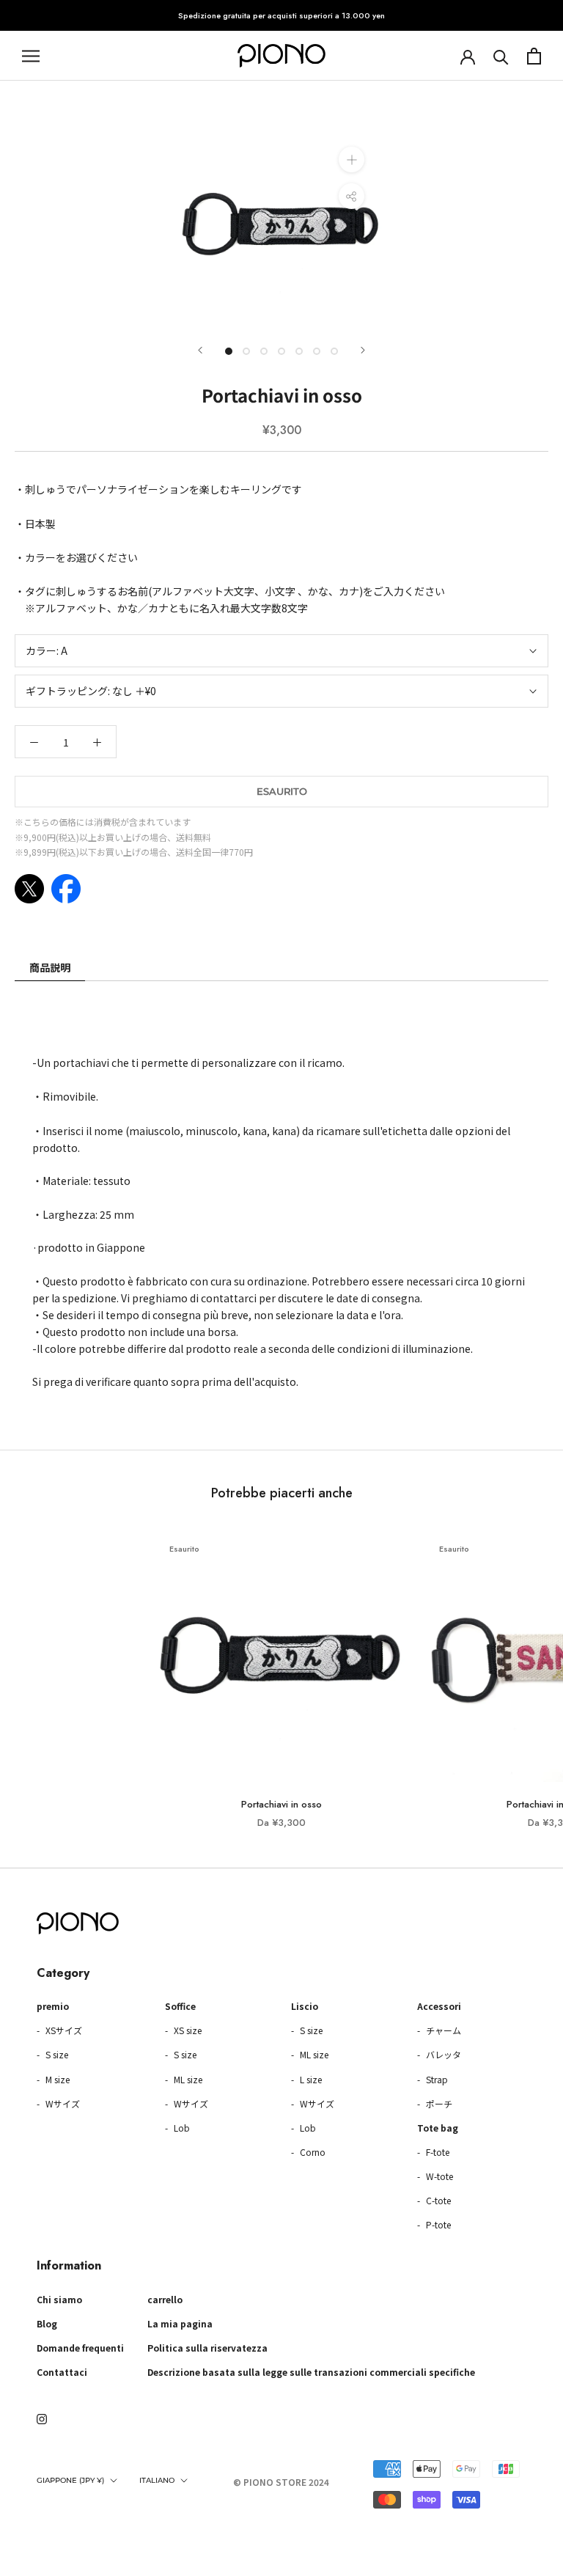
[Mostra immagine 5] (299, 351)
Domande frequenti (80, 2348)
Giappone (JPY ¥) (70, 2480)
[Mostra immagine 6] (317, 351)
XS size (187, 2030)
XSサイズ (63, 2030)
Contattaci (62, 2372)
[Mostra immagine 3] (264, 351)
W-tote (438, 2176)
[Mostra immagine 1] (229, 351)
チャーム (442, 2030)
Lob (181, 2128)
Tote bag (438, 2128)
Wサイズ (62, 2103)
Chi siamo (59, 2299)
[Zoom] (352, 159)
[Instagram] (42, 2418)
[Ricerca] (501, 56)
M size (56, 2079)
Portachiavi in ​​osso (281, 1804)
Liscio (305, 2006)
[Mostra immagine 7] (334, 351)
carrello (165, 2299)
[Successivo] (363, 350)
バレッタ (442, 2054)
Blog (47, 2323)
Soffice (180, 2006)
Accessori (439, 2006)
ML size (187, 2079)
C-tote (437, 2200)
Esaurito (282, 791)
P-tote (437, 2224)
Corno (312, 2152)
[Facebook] (66, 889)
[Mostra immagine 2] (246, 351)
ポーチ (438, 2103)
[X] (29, 889)
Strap (436, 2079)
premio (53, 2006)
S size (56, 2054)
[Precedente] (200, 350)
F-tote (437, 2152)
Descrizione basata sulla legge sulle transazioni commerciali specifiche (311, 2372)
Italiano (157, 2480)
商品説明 (50, 967)
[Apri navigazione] (31, 56)
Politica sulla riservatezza (207, 2348)
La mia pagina (180, 2323)
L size (310, 2079)
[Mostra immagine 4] (281, 351)
